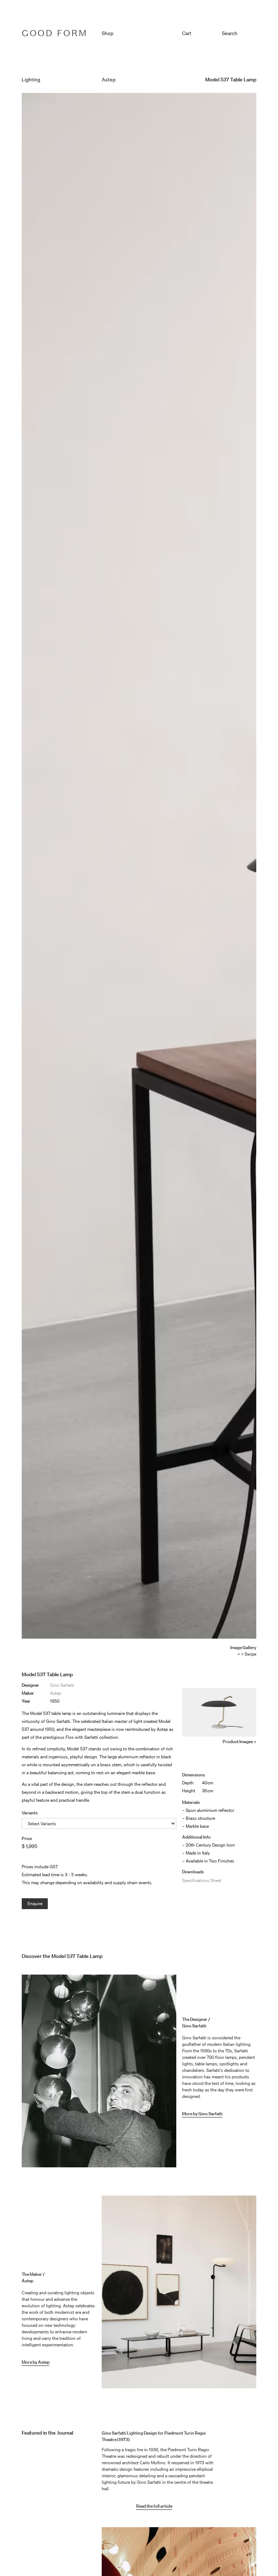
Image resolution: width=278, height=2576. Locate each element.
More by (30, 2362)
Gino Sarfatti (62, 1685)
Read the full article (154, 2506)
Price (27, 1838)
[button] (199, 32)
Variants (30, 1813)
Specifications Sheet (202, 1880)
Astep (56, 1693)
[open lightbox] (219, 1712)
